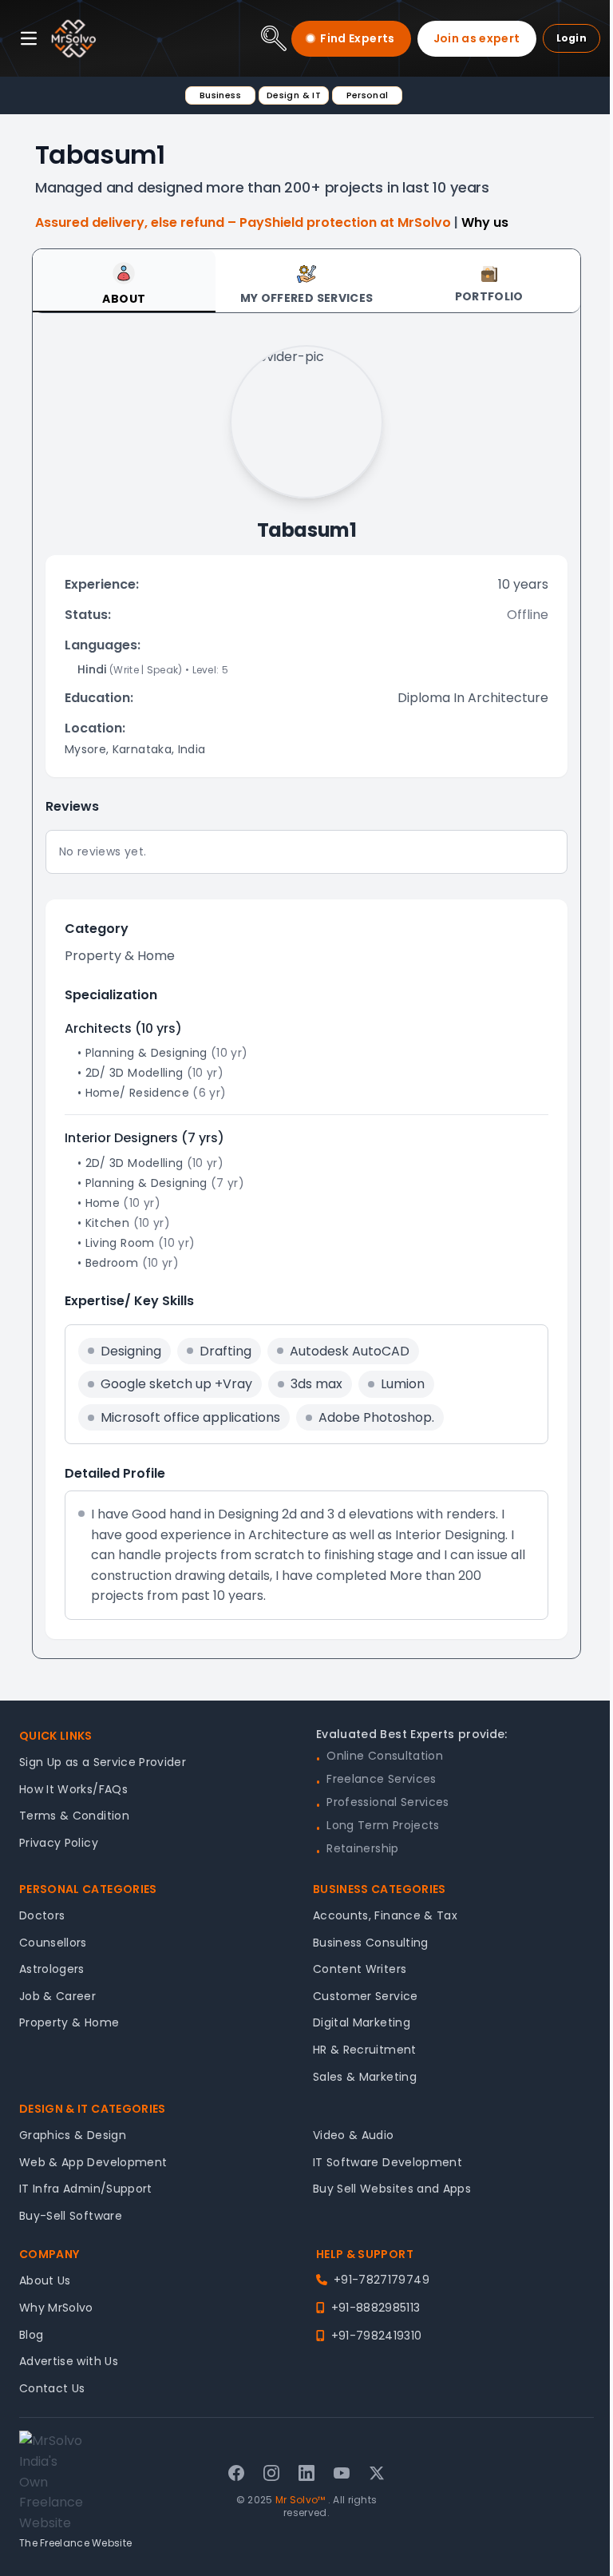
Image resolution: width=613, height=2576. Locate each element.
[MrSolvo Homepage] (73, 38)
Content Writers (360, 1969)
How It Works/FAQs (73, 1789)
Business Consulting (371, 1943)
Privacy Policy (59, 1843)
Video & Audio (354, 2135)
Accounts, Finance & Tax (385, 1915)
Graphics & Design (73, 2135)
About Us (45, 2280)
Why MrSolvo (56, 2308)
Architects (98, 1028)
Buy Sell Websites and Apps (392, 2189)
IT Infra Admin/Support (86, 2189)
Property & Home (69, 2022)
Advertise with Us (69, 2361)
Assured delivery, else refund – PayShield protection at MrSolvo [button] (245, 222)
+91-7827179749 (382, 2280)
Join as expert (477, 38)
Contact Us (52, 2388)
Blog (31, 2335)
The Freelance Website (75, 2543)
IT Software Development (388, 2162)
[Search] (274, 38)
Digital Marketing (362, 2022)
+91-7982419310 (376, 2336)
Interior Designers (121, 1138)
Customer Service (366, 1996)
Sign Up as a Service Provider (103, 1762)
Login (572, 38)
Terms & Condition (74, 1816)
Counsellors (53, 1943)
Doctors (42, 1915)
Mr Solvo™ (301, 2500)
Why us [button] (485, 222)
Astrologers (52, 1969)
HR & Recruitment (365, 2050)
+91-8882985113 (376, 2308)
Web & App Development (93, 2162)
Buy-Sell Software (71, 2216)
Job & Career (57, 1996)
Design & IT (294, 95)
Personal (368, 95)
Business (220, 95)
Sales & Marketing (365, 2077)
